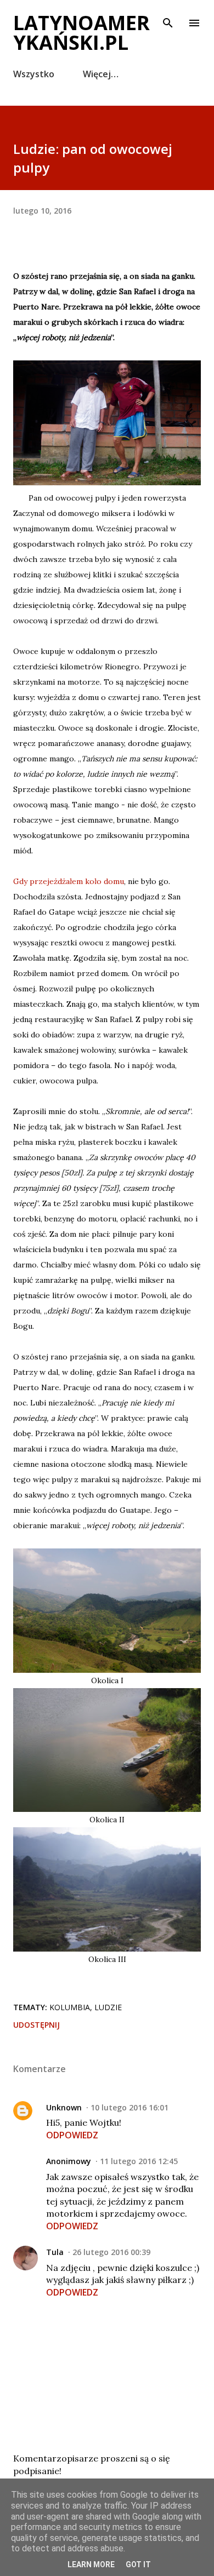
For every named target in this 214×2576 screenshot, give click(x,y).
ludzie (108, 2007)
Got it (138, 2564)
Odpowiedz (72, 2135)
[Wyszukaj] (168, 20)
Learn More (91, 2564)
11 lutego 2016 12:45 (139, 2161)
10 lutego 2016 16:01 (129, 2107)
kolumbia (70, 2007)
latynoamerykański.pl (81, 33)
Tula (55, 2252)
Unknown (64, 2107)
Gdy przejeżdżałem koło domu (69, 881)
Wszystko (34, 74)
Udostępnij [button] (36, 2025)
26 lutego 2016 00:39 (111, 2252)
